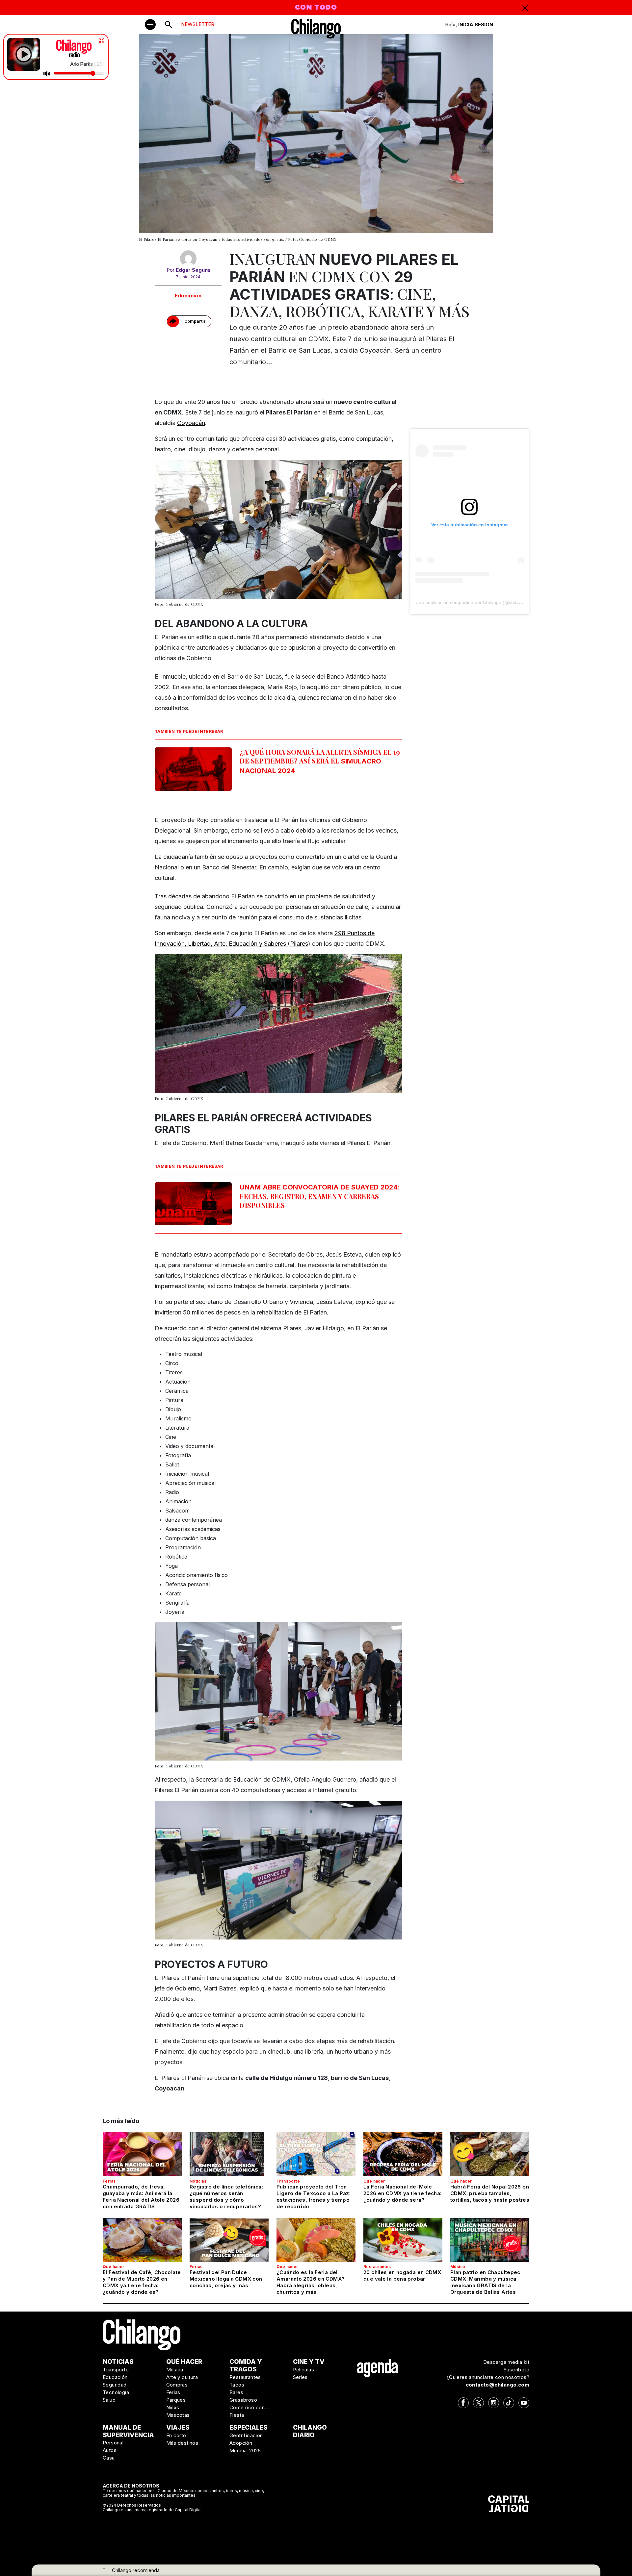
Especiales (249, 2427)
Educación (188, 296)
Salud (109, 2400)
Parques (176, 2400)
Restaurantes (377, 2267)
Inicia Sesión (476, 25)
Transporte (288, 2181)
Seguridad (115, 2385)
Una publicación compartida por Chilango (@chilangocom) (476, 602)
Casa (109, 2458)
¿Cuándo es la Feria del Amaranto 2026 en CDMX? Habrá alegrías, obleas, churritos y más (311, 2282)
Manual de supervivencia (128, 2431)
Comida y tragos (246, 2365)
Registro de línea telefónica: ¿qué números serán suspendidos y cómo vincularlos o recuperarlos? (226, 2197)
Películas (304, 2370)
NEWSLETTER (198, 24)
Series (300, 2377)
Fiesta (237, 2415)
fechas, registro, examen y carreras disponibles (320, 1196)
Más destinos (182, 2443)
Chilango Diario (310, 2431)
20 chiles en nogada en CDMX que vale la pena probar (402, 2276)
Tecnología (116, 2392)
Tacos (237, 2385)
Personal (113, 2443)
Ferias (109, 2181)
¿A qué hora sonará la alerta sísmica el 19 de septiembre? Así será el (320, 761)
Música (458, 2267)
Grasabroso (243, 2400)
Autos (110, 2450)
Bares (236, 2392)
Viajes (178, 2427)
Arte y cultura (182, 2377)
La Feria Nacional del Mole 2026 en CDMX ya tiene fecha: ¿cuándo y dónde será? (403, 2193)
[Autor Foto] (188, 259)
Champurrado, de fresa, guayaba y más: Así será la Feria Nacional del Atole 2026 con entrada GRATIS (141, 2197)
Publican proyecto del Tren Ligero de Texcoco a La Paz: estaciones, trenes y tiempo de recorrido (314, 2197)
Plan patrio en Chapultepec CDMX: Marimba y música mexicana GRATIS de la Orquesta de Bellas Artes (485, 2282)
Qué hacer (374, 2181)
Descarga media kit (506, 2362)
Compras (177, 2385)
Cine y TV (309, 2362)
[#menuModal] (150, 25)
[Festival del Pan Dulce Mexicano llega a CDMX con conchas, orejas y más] (229, 2240)
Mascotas (178, 2415)
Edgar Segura (193, 270)
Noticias (198, 2181)
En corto (176, 2435)
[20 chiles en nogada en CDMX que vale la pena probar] (403, 2240)
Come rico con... (249, 2407)
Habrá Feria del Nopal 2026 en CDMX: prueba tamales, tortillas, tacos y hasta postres (490, 2193)
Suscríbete (516, 2370)
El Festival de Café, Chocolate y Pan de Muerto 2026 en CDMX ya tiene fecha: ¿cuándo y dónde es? (142, 2282)
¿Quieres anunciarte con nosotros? (488, 2377)
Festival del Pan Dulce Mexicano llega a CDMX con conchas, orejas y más (226, 2279)
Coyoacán (191, 423)
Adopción (241, 2443)
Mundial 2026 (245, 2451)
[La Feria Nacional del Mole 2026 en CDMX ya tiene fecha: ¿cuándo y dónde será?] (403, 2154)
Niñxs (173, 2407)
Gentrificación (246, 2435)
